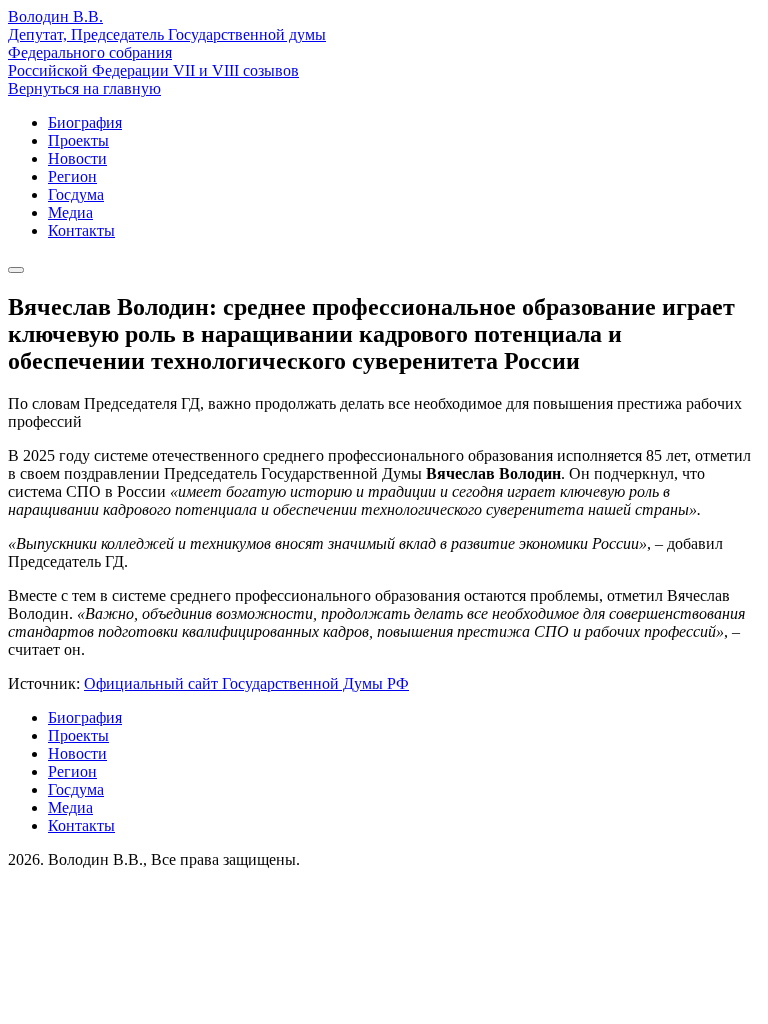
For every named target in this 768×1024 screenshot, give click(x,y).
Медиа (70, 212)
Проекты (78, 140)
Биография (85, 122)
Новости (77, 158)
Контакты (81, 230)
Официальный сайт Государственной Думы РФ (246, 683)
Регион (72, 176)
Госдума (76, 194)
